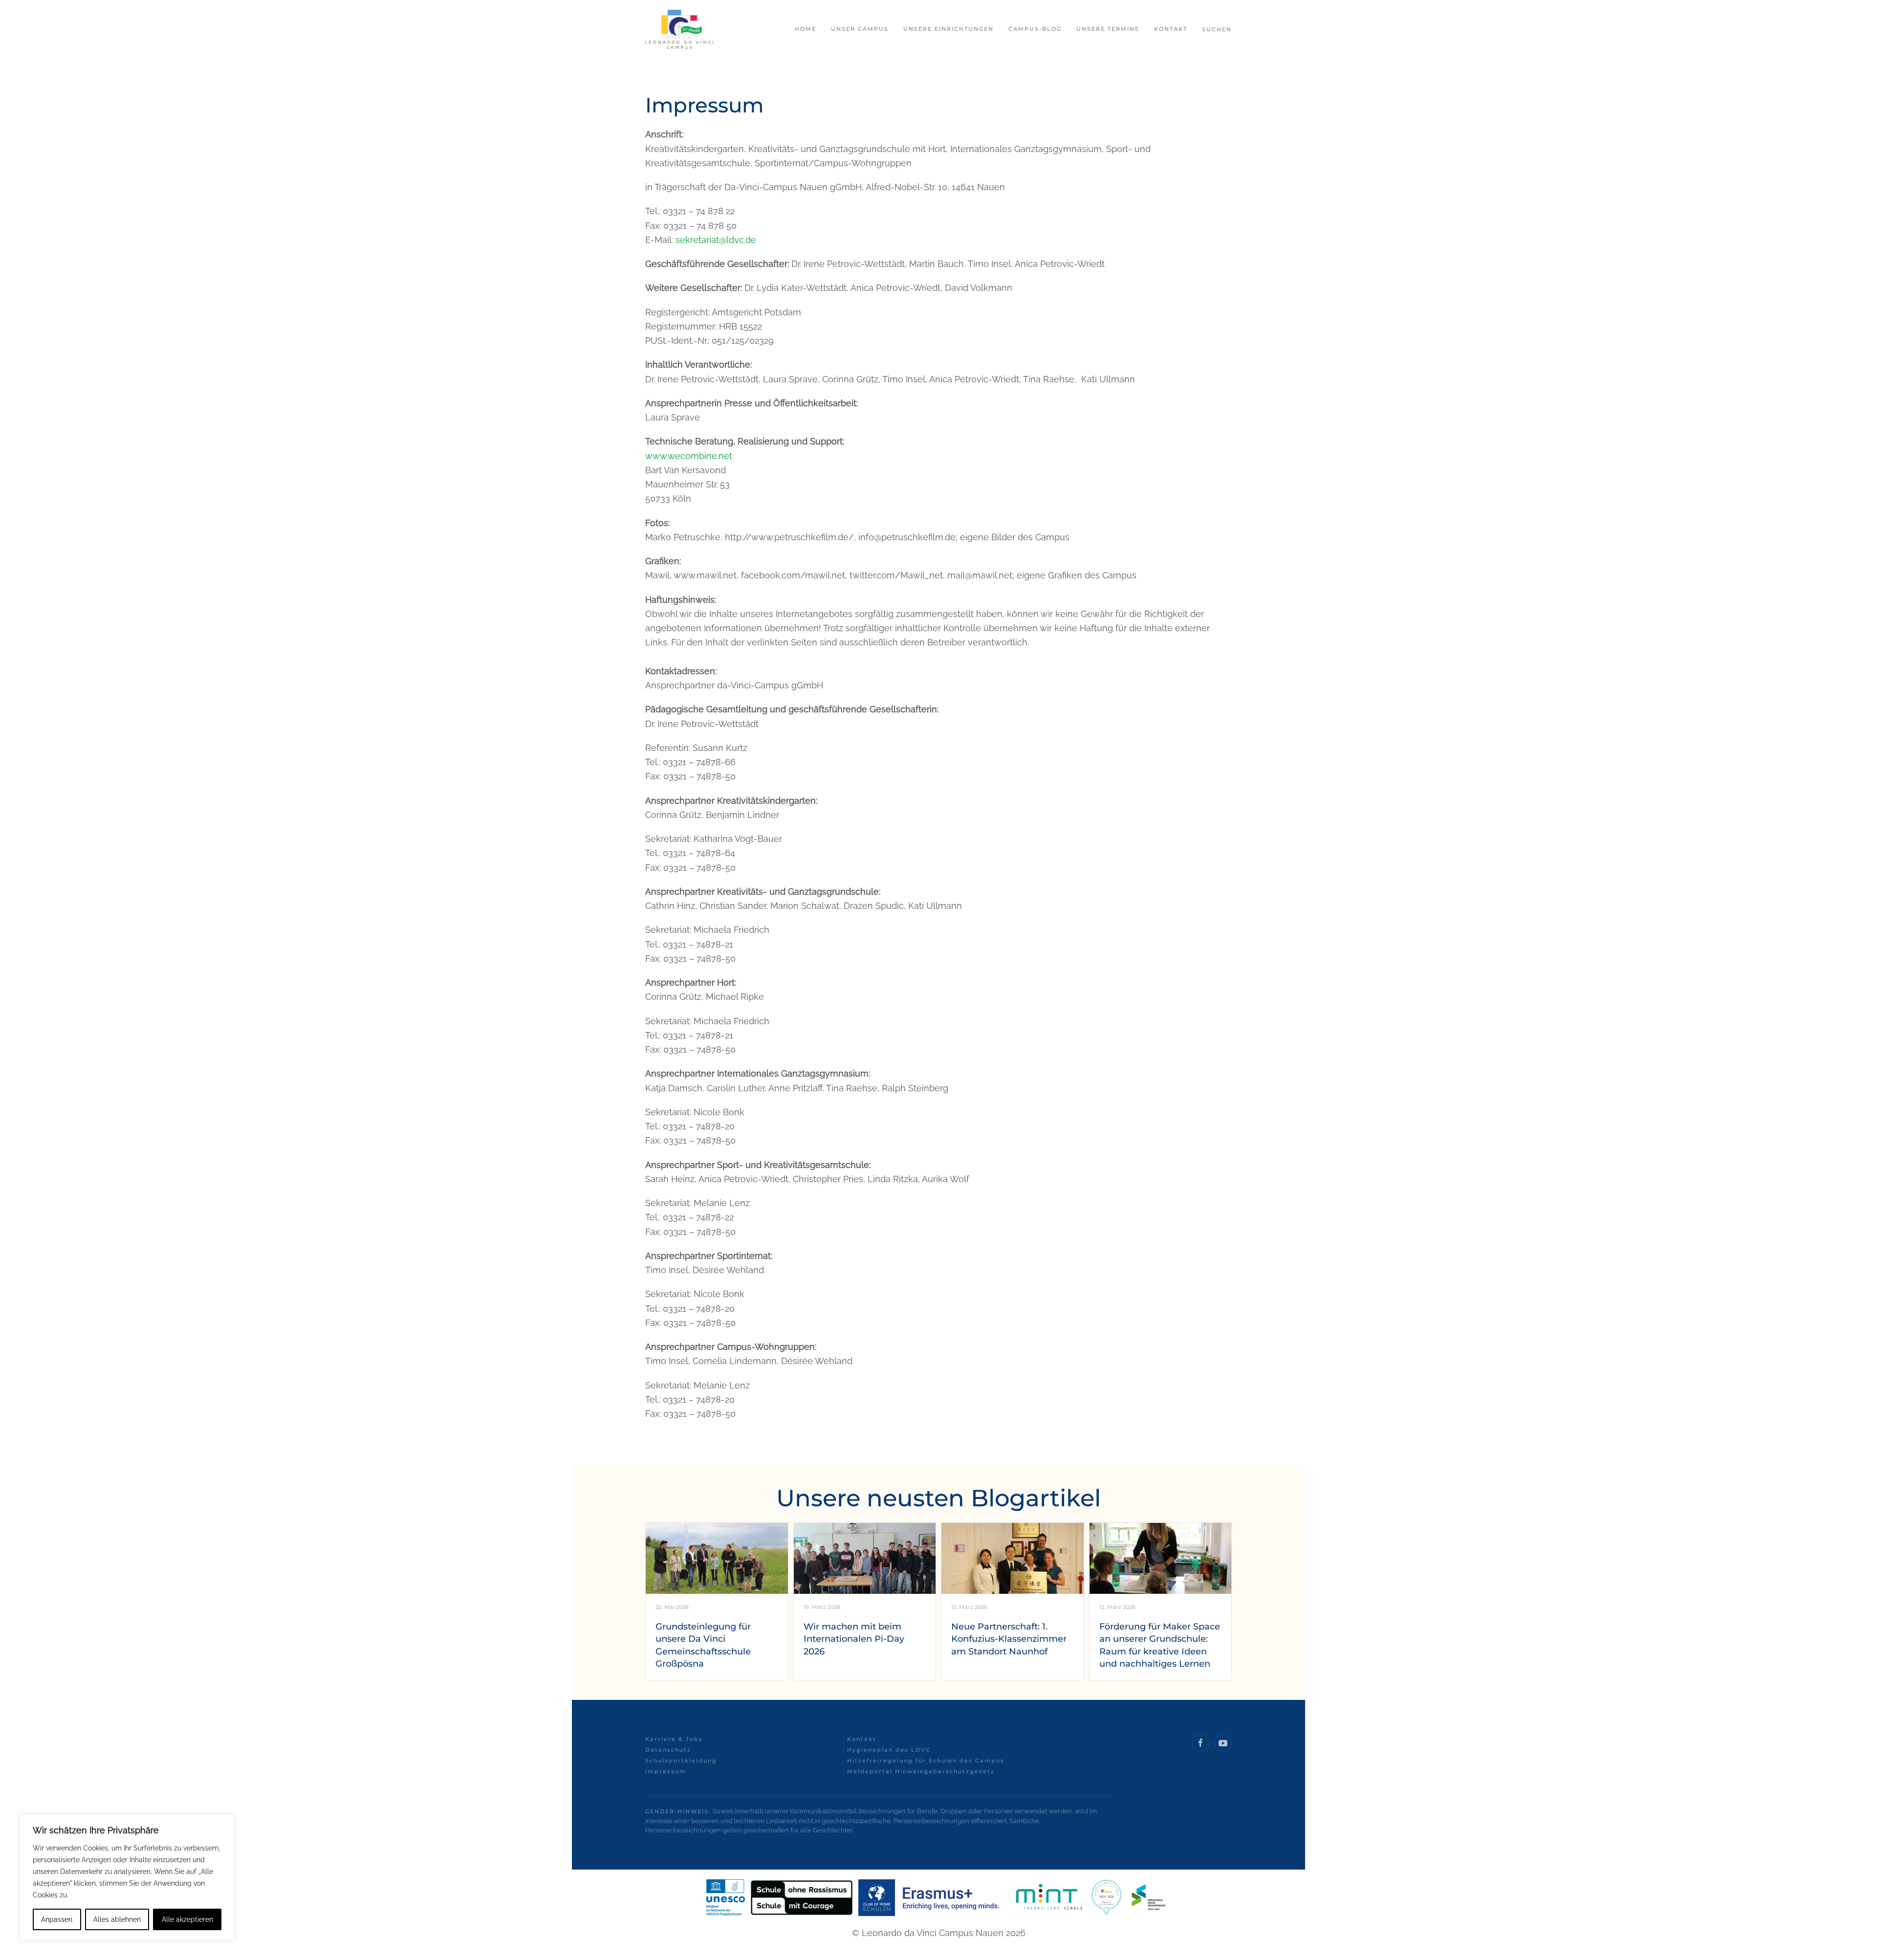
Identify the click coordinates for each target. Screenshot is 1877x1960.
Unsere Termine (1108, 29)
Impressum (666, 1771)
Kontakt (862, 1739)
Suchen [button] (1217, 29)
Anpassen (57, 1919)
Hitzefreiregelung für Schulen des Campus (926, 1761)
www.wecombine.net (689, 456)
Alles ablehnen (117, 1919)
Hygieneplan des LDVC (889, 1750)
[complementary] (127, 1877)
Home (806, 29)
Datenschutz (668, 1750)
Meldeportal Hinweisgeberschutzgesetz (921, 1771)
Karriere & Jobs (674, 1739)
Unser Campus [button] (860, 29)
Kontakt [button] (1171, 29)
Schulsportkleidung (681, 1761)
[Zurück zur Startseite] (679, 29)
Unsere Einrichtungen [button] (949, 29)
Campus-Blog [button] (1035, 29)
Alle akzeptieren (187, 1919)
